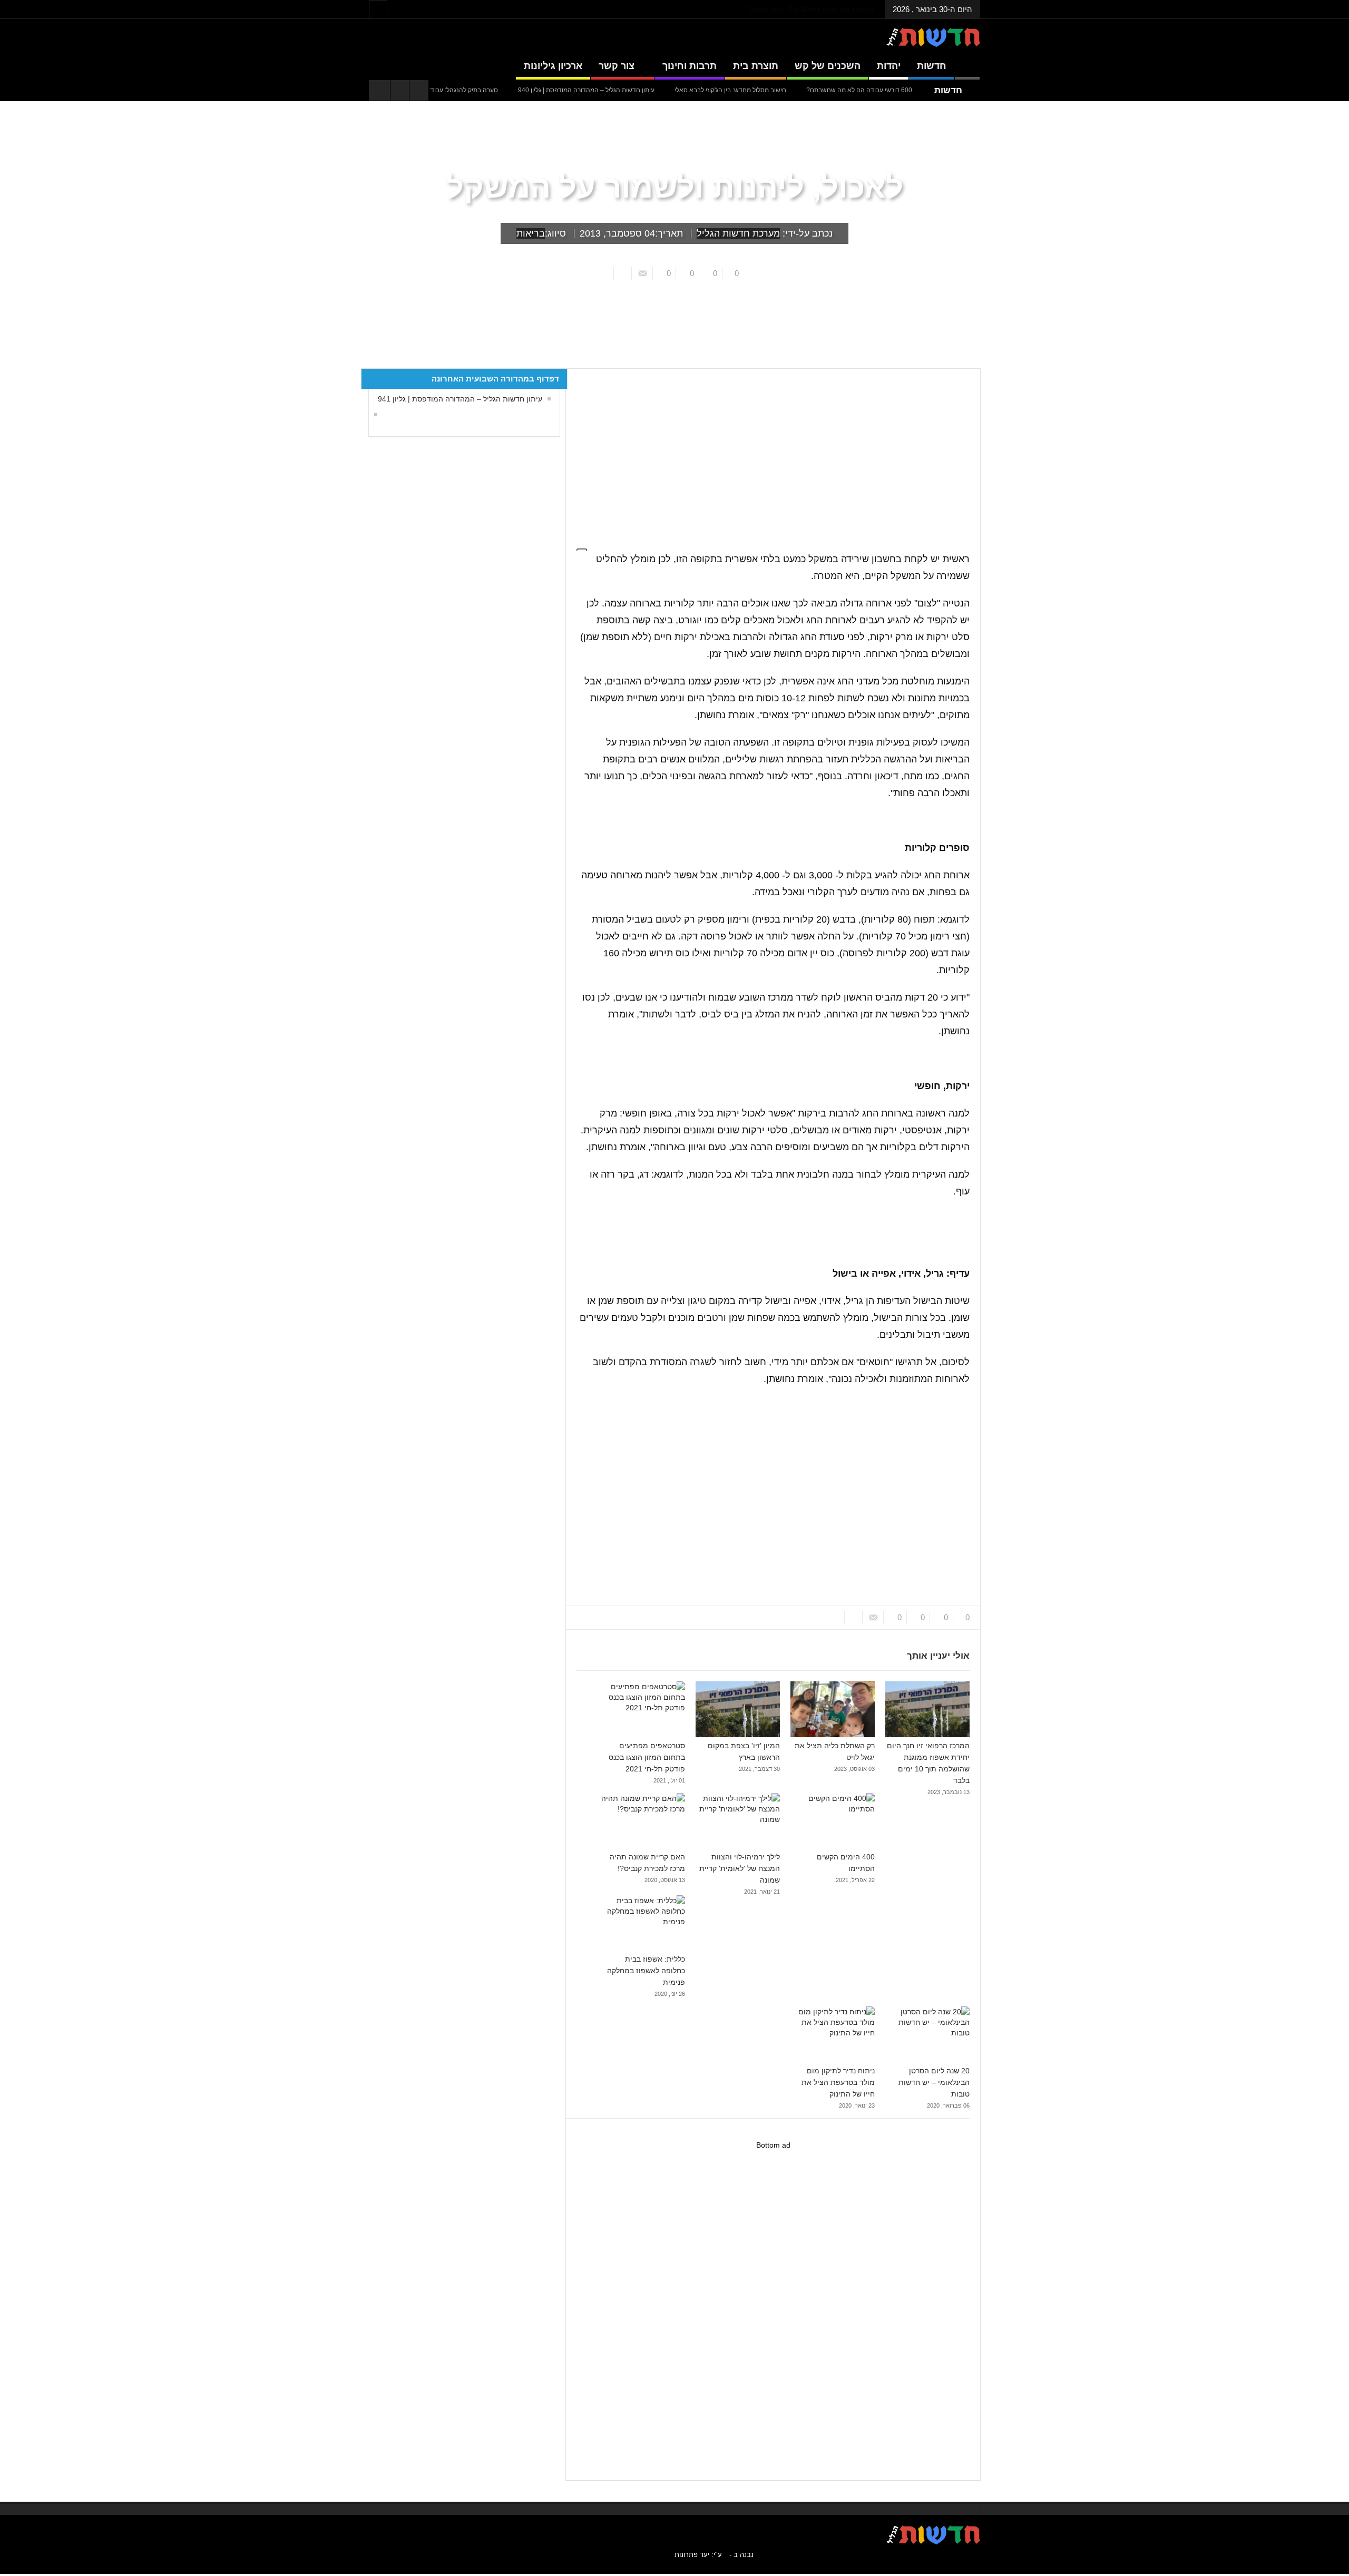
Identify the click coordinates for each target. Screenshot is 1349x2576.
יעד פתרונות (692, 2555)
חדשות (932, 66)
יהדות (889, 66)
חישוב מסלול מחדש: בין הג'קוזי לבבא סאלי (800, 90)
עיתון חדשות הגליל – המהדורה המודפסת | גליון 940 (656, 90)
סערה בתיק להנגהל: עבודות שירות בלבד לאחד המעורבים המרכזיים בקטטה (468, 90)
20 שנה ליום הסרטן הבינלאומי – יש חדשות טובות (934, 2082)
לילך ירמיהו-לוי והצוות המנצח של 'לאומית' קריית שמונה (740, 1868)
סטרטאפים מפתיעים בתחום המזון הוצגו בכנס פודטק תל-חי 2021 (647, 1757)
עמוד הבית (961, 360)
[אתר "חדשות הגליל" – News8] (933, 37)
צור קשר (617, 66)
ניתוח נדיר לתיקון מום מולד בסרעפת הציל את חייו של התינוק (838, 2082)
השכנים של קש (828, 66)
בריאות (531, 233)
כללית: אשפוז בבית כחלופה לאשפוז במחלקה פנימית (646, 1971)
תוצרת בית (756, 66)
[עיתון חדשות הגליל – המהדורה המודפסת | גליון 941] (373, 415)
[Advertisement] (768, 453)
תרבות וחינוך (690, 66)
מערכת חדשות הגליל (738, 233)
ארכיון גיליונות (553, 66)
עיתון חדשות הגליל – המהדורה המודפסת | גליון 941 (460, 399)
